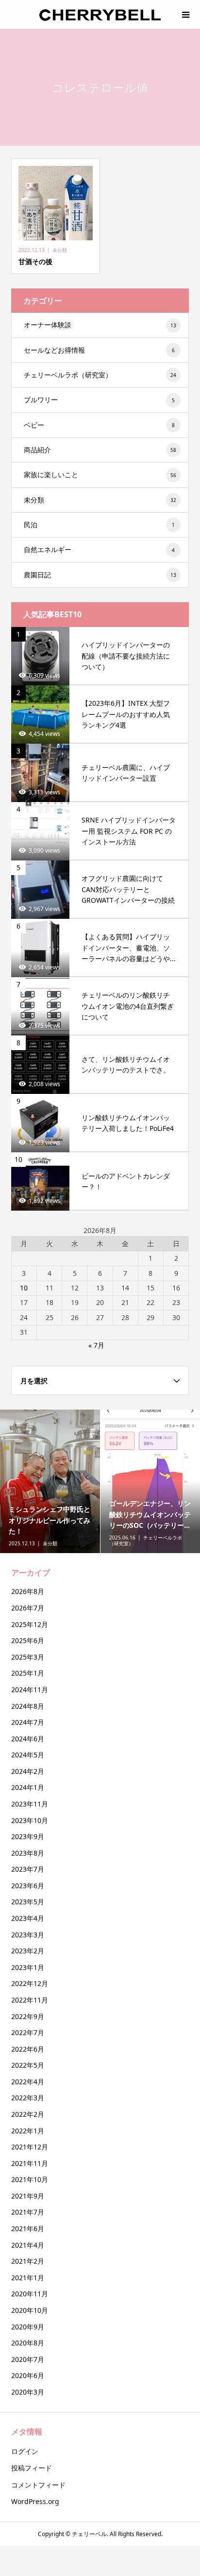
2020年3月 (28, 2392)
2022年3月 (28, 2098)
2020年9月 (28, 2327)
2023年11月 (30, 1804)
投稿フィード (32, 2468)
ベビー (99, 425)
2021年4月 (28, 2245)
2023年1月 (28, 1967)
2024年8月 (28, 1706)
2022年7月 (28, 2032)
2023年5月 (28, 1902)
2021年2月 (28, 2261)
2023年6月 (28, 1886)
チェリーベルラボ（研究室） (100, 375)
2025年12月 (30, 1624)
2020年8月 (28, 2343)
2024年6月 (28, 1739)
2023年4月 (28, 1918)
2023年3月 (28, 1935)
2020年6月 (28, 2375)
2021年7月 (28, 2212)
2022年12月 (30, 1983)
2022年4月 (28, 2082)
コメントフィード (38, 2485)
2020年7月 (28, 2359)
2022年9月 (28, 2016)
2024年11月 (30, 1690)
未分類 (100, 500)
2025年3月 (28, 1657)
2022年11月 (30, 2000)
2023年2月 (28, 1951)
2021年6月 (28, 2228)
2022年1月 (28, 2131)
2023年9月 (28, 1836)
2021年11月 (30, 2163)
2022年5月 (28, 2065)
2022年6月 (28, 2049)
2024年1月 (28, 1787)
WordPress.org (35, 2501)
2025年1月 (28, 1673)
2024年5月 (28, 1755)
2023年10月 (30, 1820)
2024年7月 (28, 1722)
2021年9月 (28, 2196)
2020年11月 (30, 2294)
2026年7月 (28, 1608)
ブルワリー (99, 400)
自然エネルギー (99, 549)
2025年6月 (28, 1640)
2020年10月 (30, 2310)
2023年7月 (28, 1869)
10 (24, 1288)
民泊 (99, 525)
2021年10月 (30, 2179)
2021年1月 (28, 2278)
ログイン (25, 2451)
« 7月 (96, 1345)
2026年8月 (28, 1591)
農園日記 (100, 575)
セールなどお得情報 (99, 350)
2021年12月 (30, 2147)
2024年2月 (28, 1771)
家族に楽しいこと (100, 474)
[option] (50, 1481)
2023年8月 (28, 1853)
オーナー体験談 (100, 325)
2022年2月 (28, 2114)
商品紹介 (100, 450)
